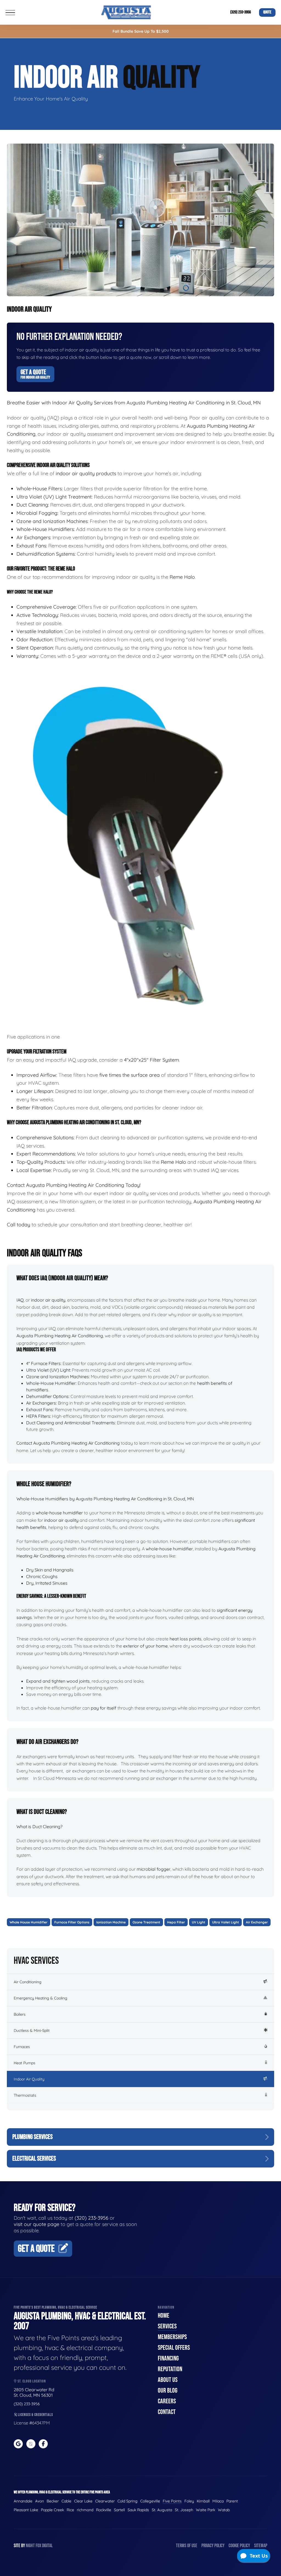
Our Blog (168, 2391)
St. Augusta (162, 2510)
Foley (189, 2501)
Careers (167, 2401)
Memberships (172, 2337)
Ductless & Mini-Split (32, 2030)
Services (167, 2326)
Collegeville (150, 2501)
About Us (168, 2380)
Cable (66, 2501)
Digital (47, 2546)
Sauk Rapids (138, 2510)
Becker (53, 2501)
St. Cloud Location (31, 2381)
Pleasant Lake (26, 2510)
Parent (232, 2501)
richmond (85, 2510)
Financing (168, 2358)
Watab (224, 2510)
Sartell (119, 2510)
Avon (40, 2501)
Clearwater (105, 2501)
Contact (167, 2412)
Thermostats (25, 2095)
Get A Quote (35, 374)
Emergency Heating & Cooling (40, 1998)
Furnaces (22, 2047)
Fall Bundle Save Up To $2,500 (141, 31)
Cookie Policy (239, 2546)
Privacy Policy (213, 2546)
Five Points (172, 2501)
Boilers (20, 2014)
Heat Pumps (25, 2063)
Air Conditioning (28, 1982)
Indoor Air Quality (29, 2079)
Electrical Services (34, 2159)
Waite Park (206, 2510)
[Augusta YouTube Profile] (31, 2444)
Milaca (218, 2501)
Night (30, 2546)
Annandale (23, 2501)
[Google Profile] (18, 2444)
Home (164, 2316)
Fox (38, 2546)
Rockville (104, 2510)
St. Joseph (184, 2510)
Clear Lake (83, 2501)
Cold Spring (127, 2501)
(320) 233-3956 (241, 12)
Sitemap (261, 2546)
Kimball (203, 2501)
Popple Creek (52, 2510)
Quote (267, 12)
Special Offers (174, 2348)
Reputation (170, 2369)
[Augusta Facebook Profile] (43, 2444)
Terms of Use (187, 2546)
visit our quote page (36, 2224)
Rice (70, 2510)
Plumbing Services (33, 2137)
